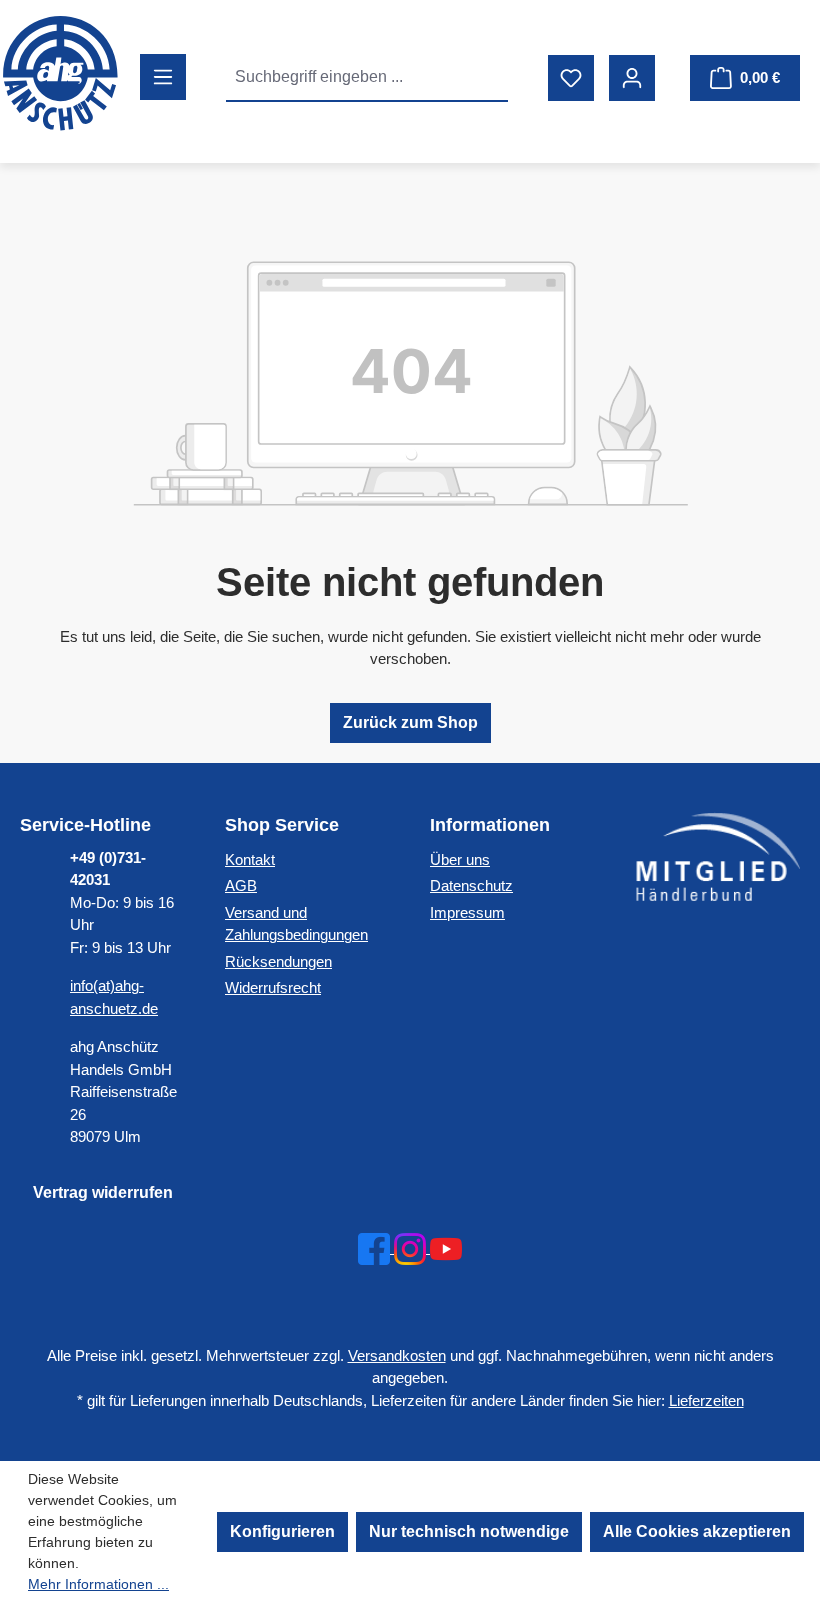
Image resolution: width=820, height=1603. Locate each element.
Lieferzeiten (706, 1400)
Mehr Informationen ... (98, 1584)
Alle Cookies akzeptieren (697, 1531)
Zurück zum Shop (410, 722)
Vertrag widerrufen (103, 1192)
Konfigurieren (282, 1531)
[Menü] (163, 77)
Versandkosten (397, 1355)
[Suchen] (485, 77)
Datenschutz (471, 885)
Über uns (460, 859)
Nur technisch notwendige (469, 1531)
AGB (241, 885)
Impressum (467, 912)
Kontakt (250, 859)
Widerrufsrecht (273, 987)
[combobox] (344, 77)
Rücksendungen (278, 961)
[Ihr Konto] (632, 78)
